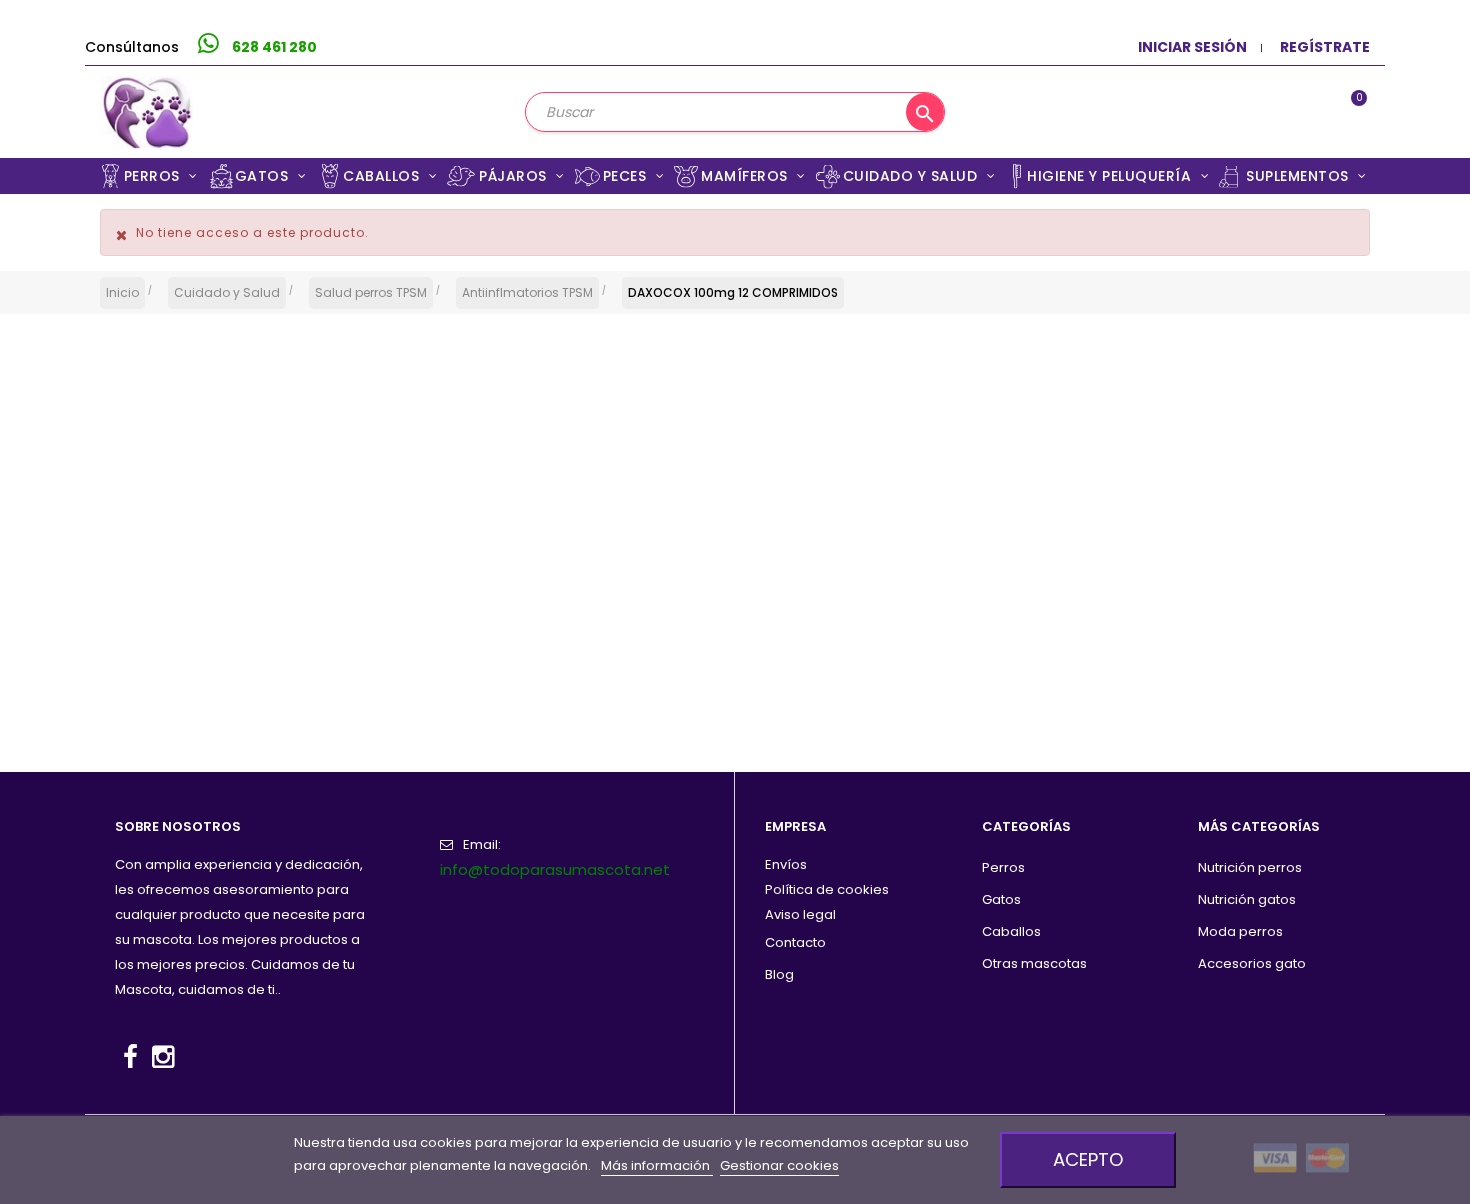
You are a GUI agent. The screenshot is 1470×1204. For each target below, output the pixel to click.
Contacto (795, 942)
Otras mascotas (1034, 963)
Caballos (1011, 931)
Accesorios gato (1252, 963)
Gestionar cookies (779, 1165)
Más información (657, 1165)
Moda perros (1240, 931)
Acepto (1088, 1159)
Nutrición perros (1250, 867)
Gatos (1001, 899)
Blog (779, 974)
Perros (1003, 867)
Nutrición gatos (1247, 899)
